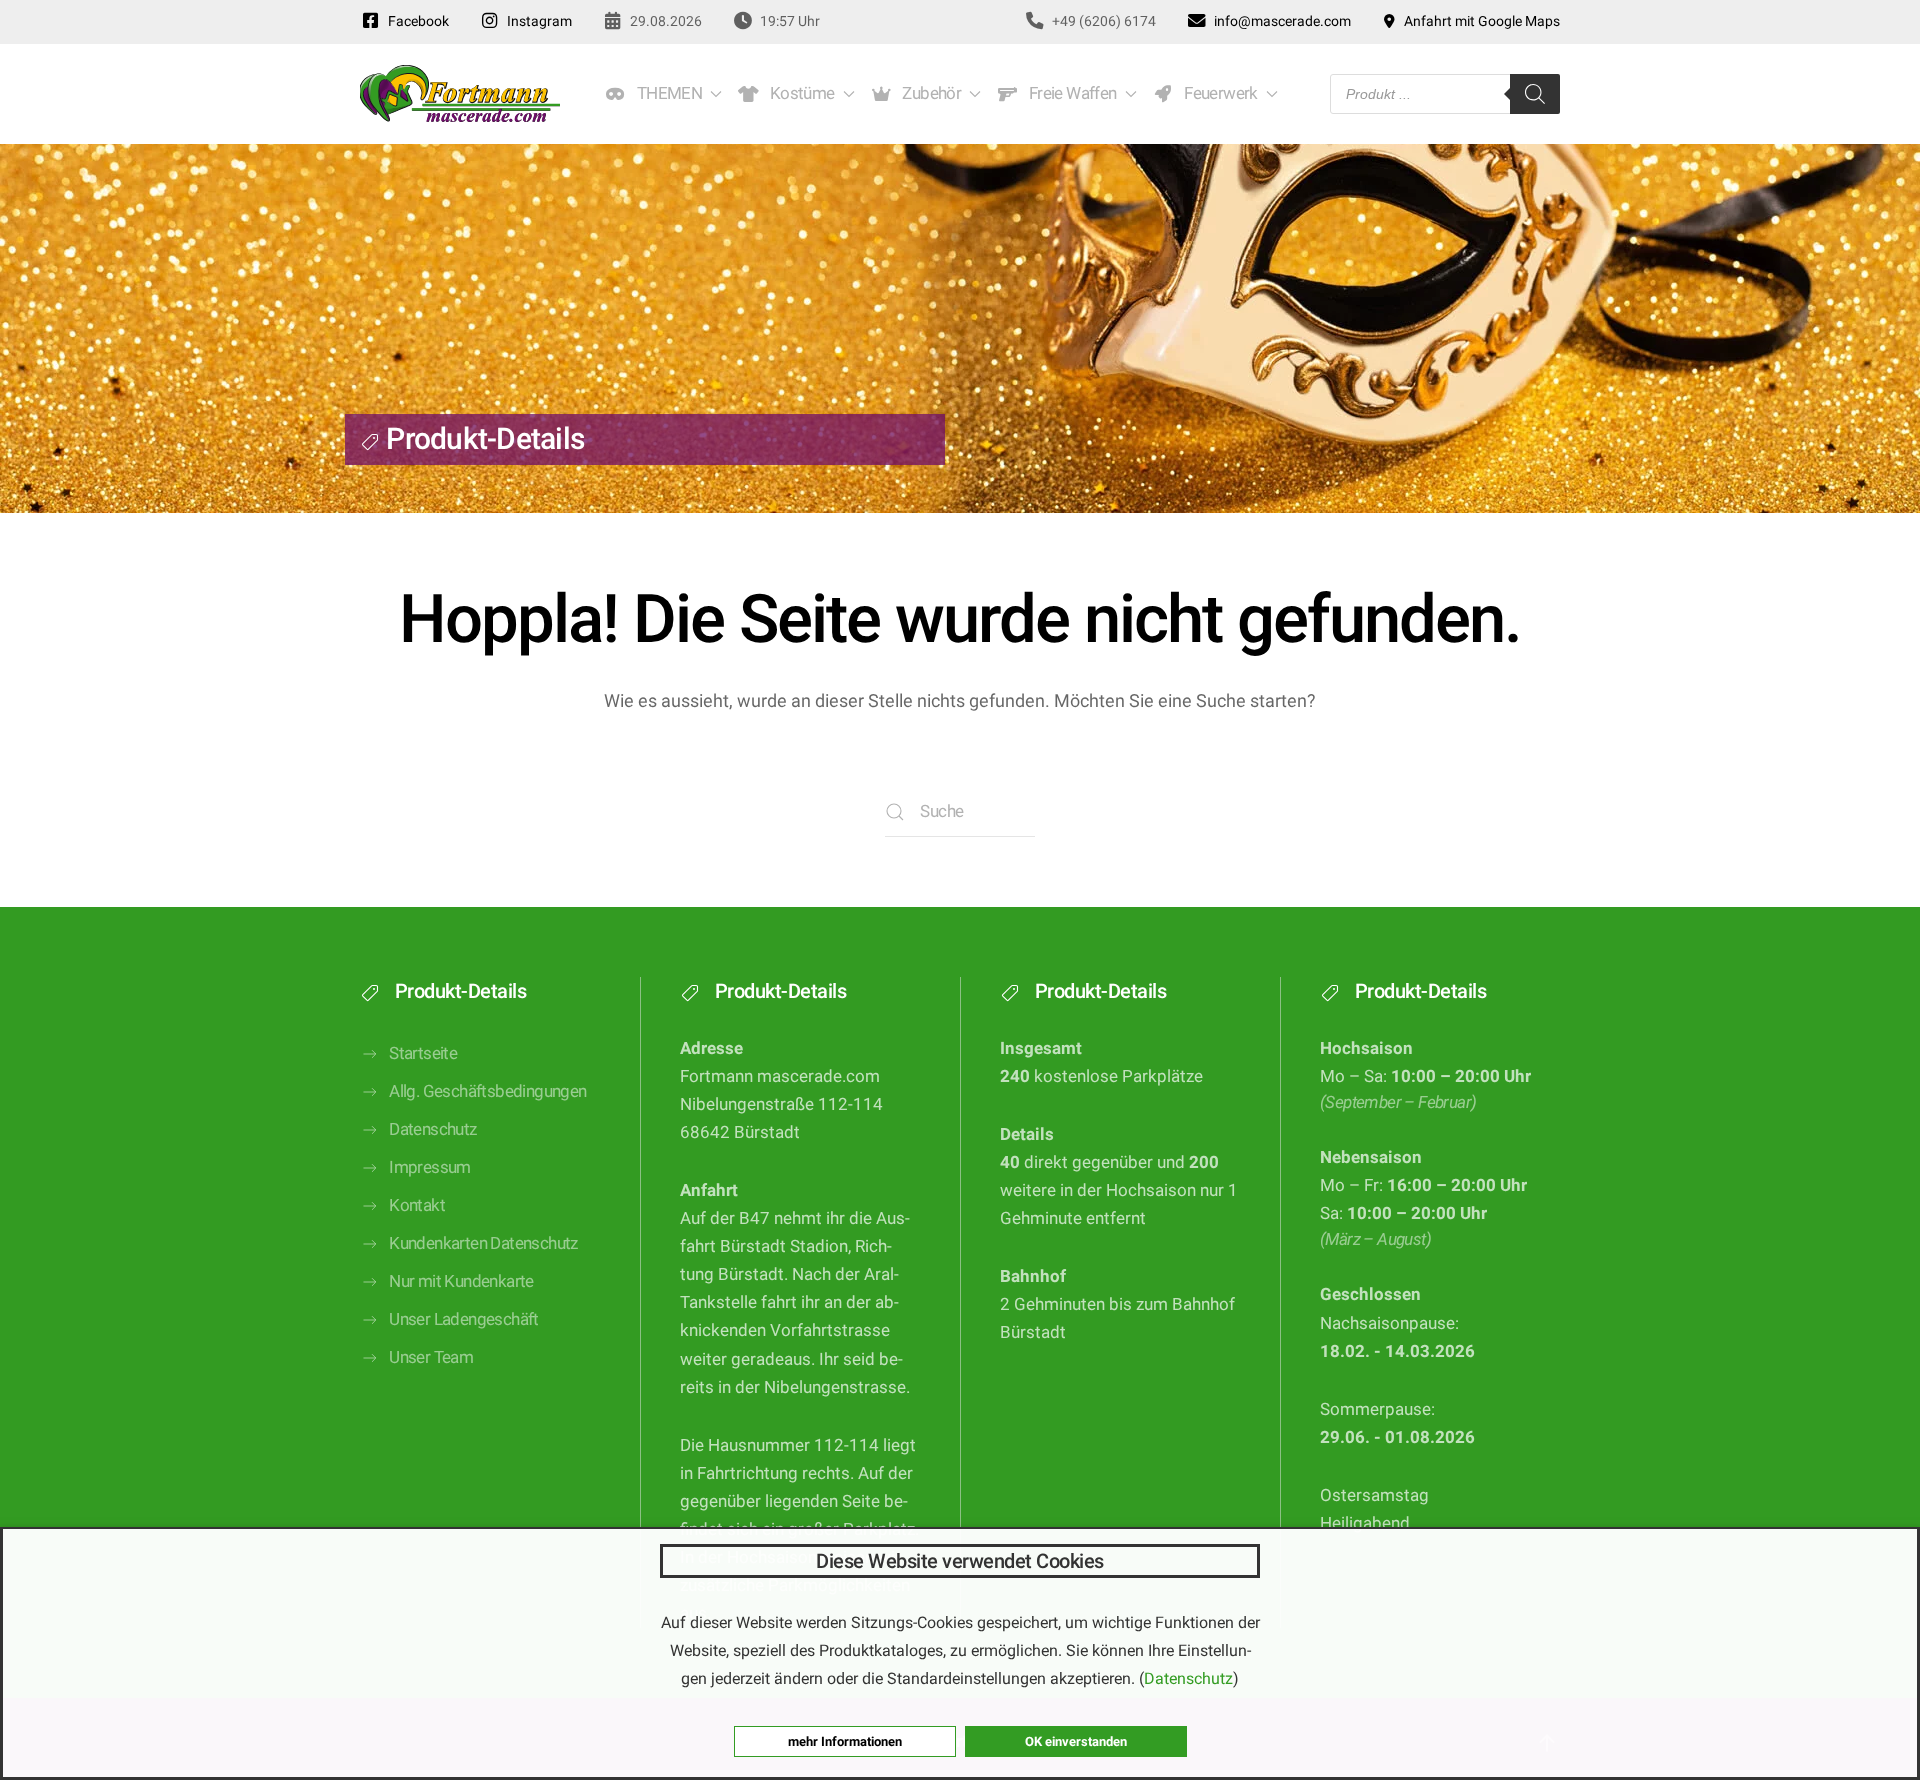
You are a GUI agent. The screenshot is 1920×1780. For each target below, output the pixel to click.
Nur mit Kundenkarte (461, 1281)
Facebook (415, 21)
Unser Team (431, 1357)
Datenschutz (432, 1129)
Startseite (423, 1053)
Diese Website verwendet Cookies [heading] (960, 1561)
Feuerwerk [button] (1217, 93)
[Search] (1535, 94)
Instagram (536, 21)
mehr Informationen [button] (845, 1741)
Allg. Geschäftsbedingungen (487, 1091)
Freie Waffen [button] (1069, 93)
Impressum (430, 1167)
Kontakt (417, 1205)
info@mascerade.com (1279, 21)
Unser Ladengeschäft (464, 1319)
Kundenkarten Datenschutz (483, 1243)
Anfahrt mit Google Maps (1479, 21)
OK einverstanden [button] (1076, 1741)
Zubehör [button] (929, 93)
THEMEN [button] (666, 93)
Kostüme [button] (799, 93)
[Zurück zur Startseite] (460, 94)
